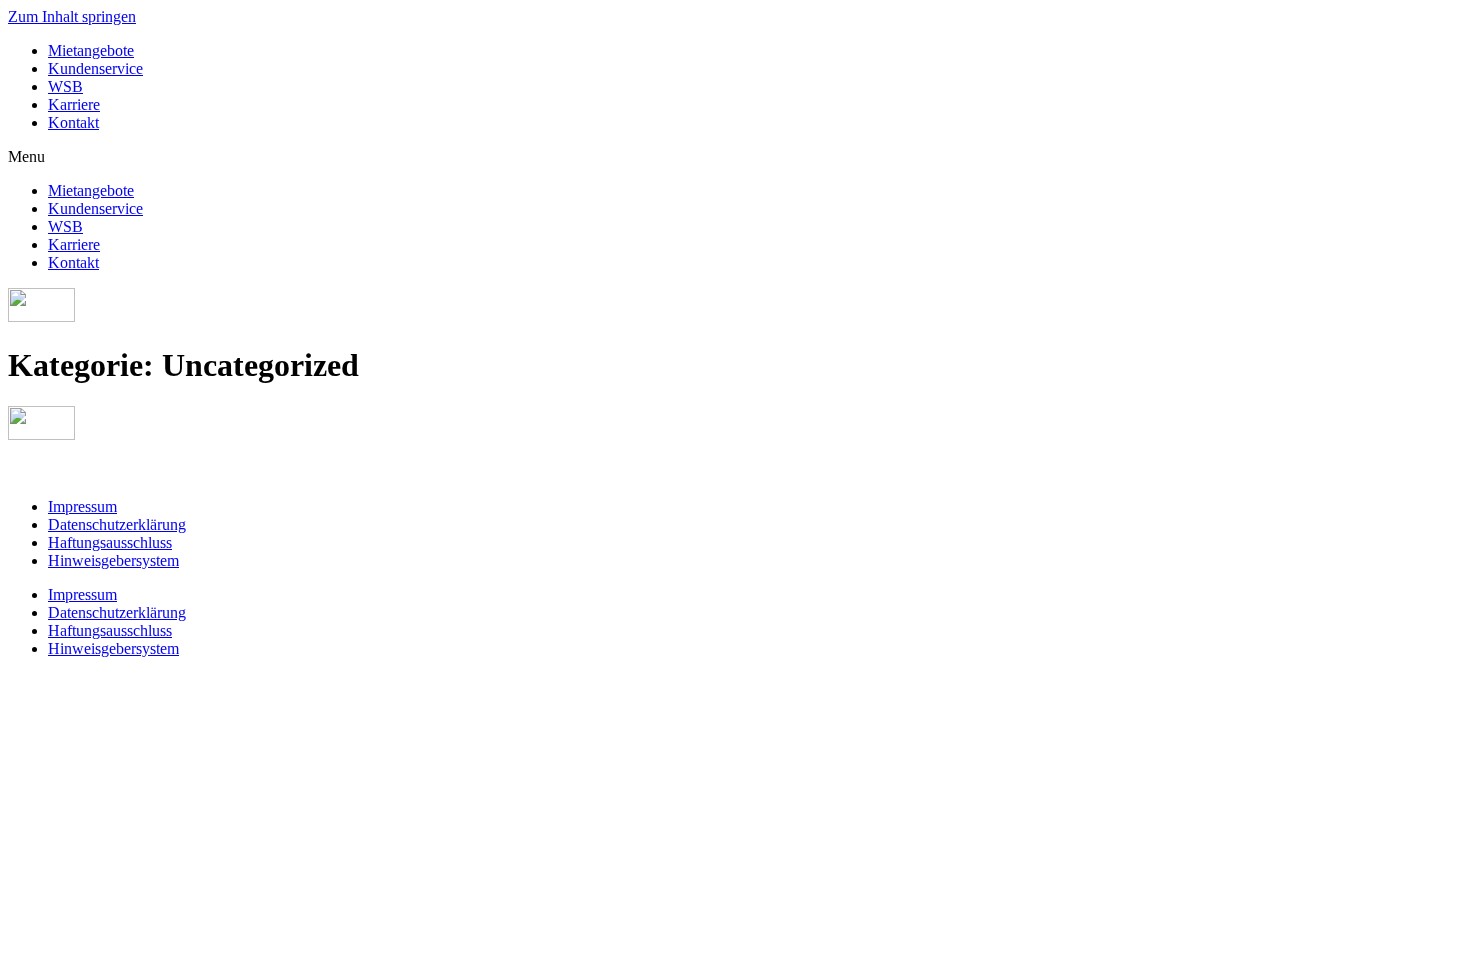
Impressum (82, 506)
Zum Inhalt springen (72, 16)
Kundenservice (95, 68)
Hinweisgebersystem (113, 560)
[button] (735, 157)
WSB (65, 86)
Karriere (74, 104)
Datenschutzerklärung (117, 524)
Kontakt (73, 122)
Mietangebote (91, 50)
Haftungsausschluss (110, 542)
